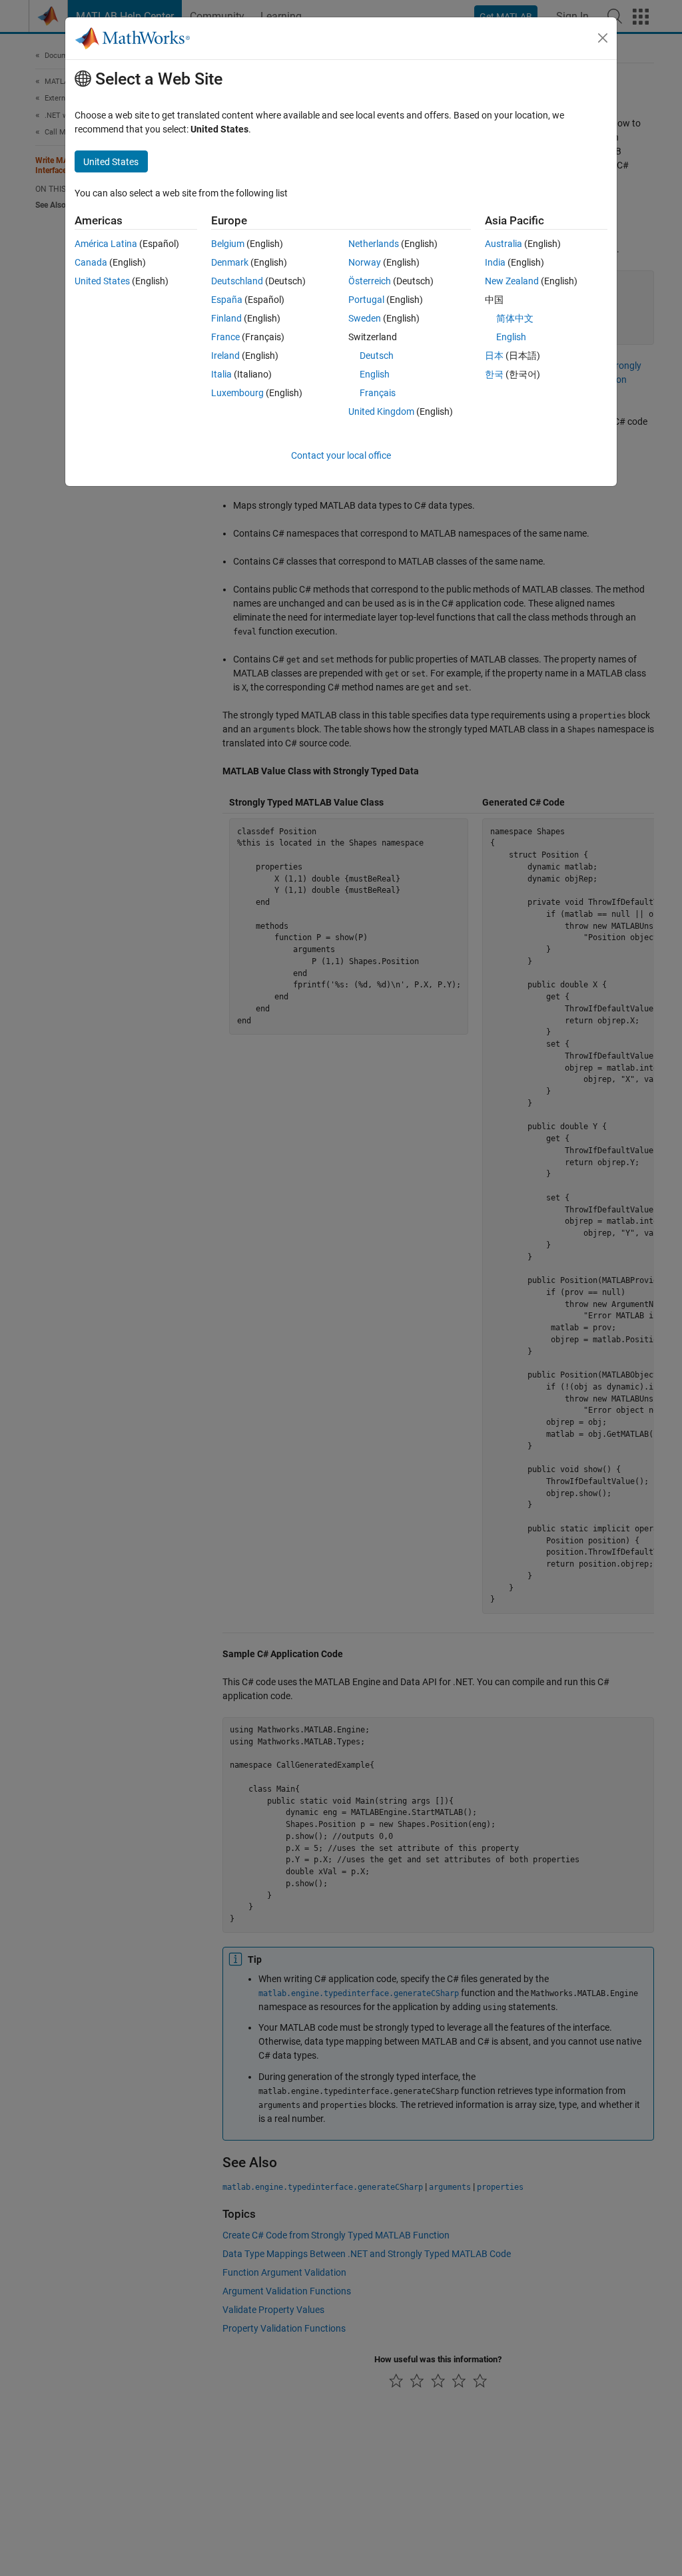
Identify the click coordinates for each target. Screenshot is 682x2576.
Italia (221, 374)
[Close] (603, 38)
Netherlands (374, 244)
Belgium (228, 244)
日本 (494, 356)
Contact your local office (341, 455)
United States (102, 281)
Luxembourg (237, 393)
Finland (226, 318)
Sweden (365, 318)
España (227, 300)
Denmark (230, 262)
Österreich (370, 281)
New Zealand (512, 281)
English (375, 374)
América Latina (106, 244)
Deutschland (237, 281)
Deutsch (377, 356)
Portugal (366, 300)
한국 (494, 374)
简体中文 (515, 318)
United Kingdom (381, 411)
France (225, 337)
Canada (91, 262)
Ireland (225, 356)
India (495, 262)
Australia (504, 244)
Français (378, 393)
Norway (365, 262)
